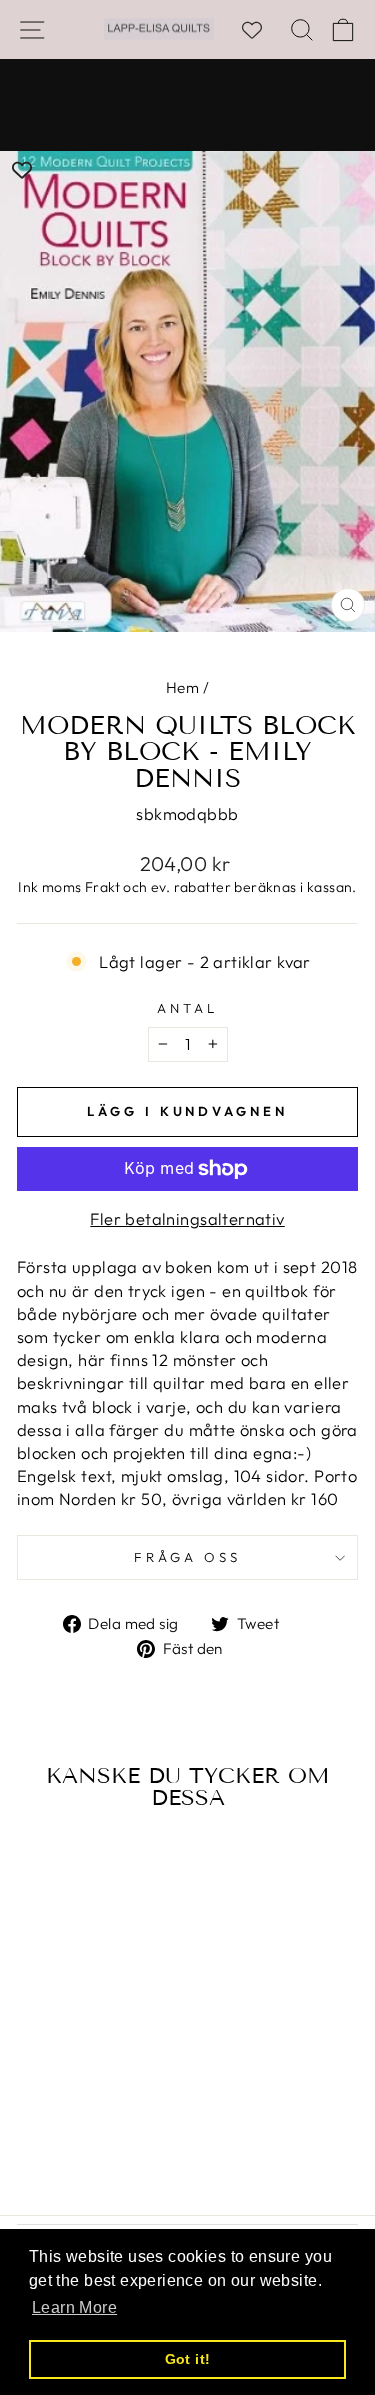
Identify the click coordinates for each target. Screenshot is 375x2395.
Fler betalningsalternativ (187, 1218)
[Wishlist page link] (262, 30)
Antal (187, 1008)
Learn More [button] (74, 2307)
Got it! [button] (188, 2359)
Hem (182, 687)
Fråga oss (187, 1557)
